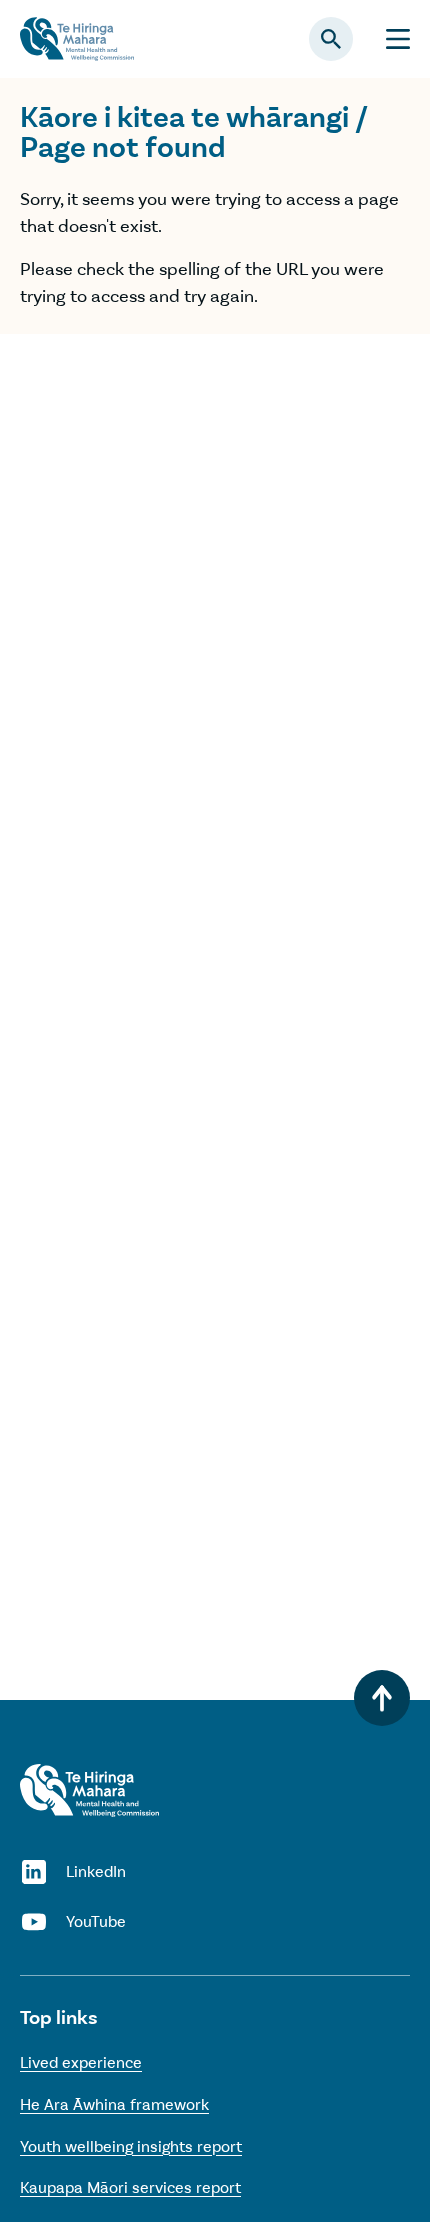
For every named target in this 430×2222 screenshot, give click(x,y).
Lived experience (81, 2062)
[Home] (89, 1790)
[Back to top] (382, 1698)
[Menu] (398, 39)
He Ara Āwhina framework (114, 2104)
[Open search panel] (331, 39)
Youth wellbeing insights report (131, 2146)
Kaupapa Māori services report (130, 2187)
